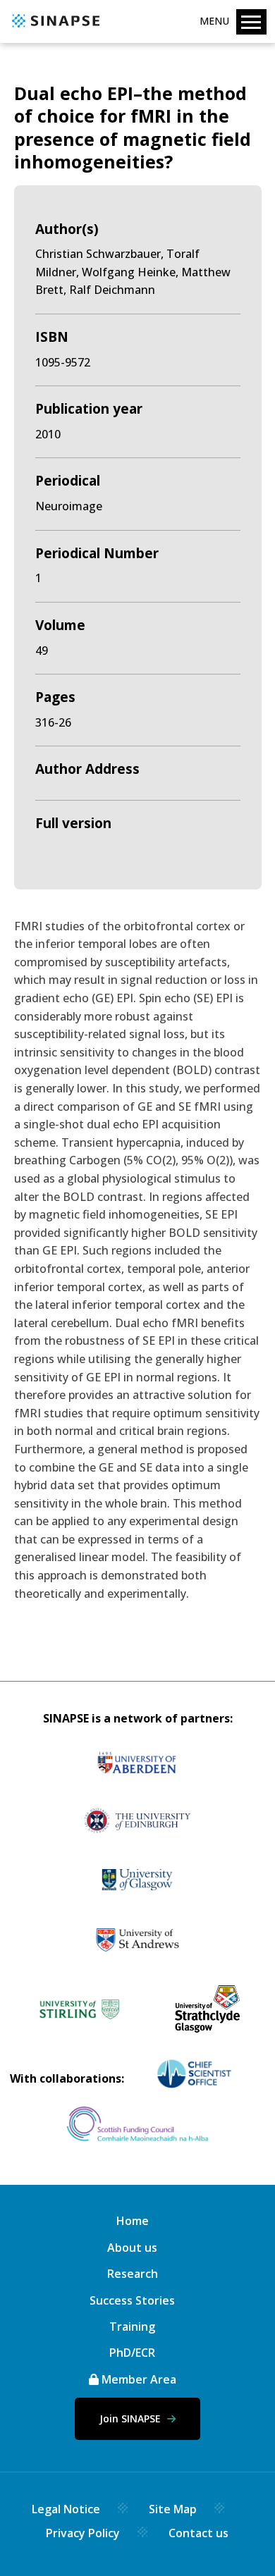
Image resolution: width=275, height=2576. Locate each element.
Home (133, 2221)
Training (132, 2327)
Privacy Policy (83, 2533)
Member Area (137, 2379)
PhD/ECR (132, 2353)
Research (133, 2274)
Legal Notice (66, 2509)
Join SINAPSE (132, 2418)
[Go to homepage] (54, 28)
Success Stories (132, 2300)
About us (132, 2248)
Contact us (198, 2533)
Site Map (173, 2509)
